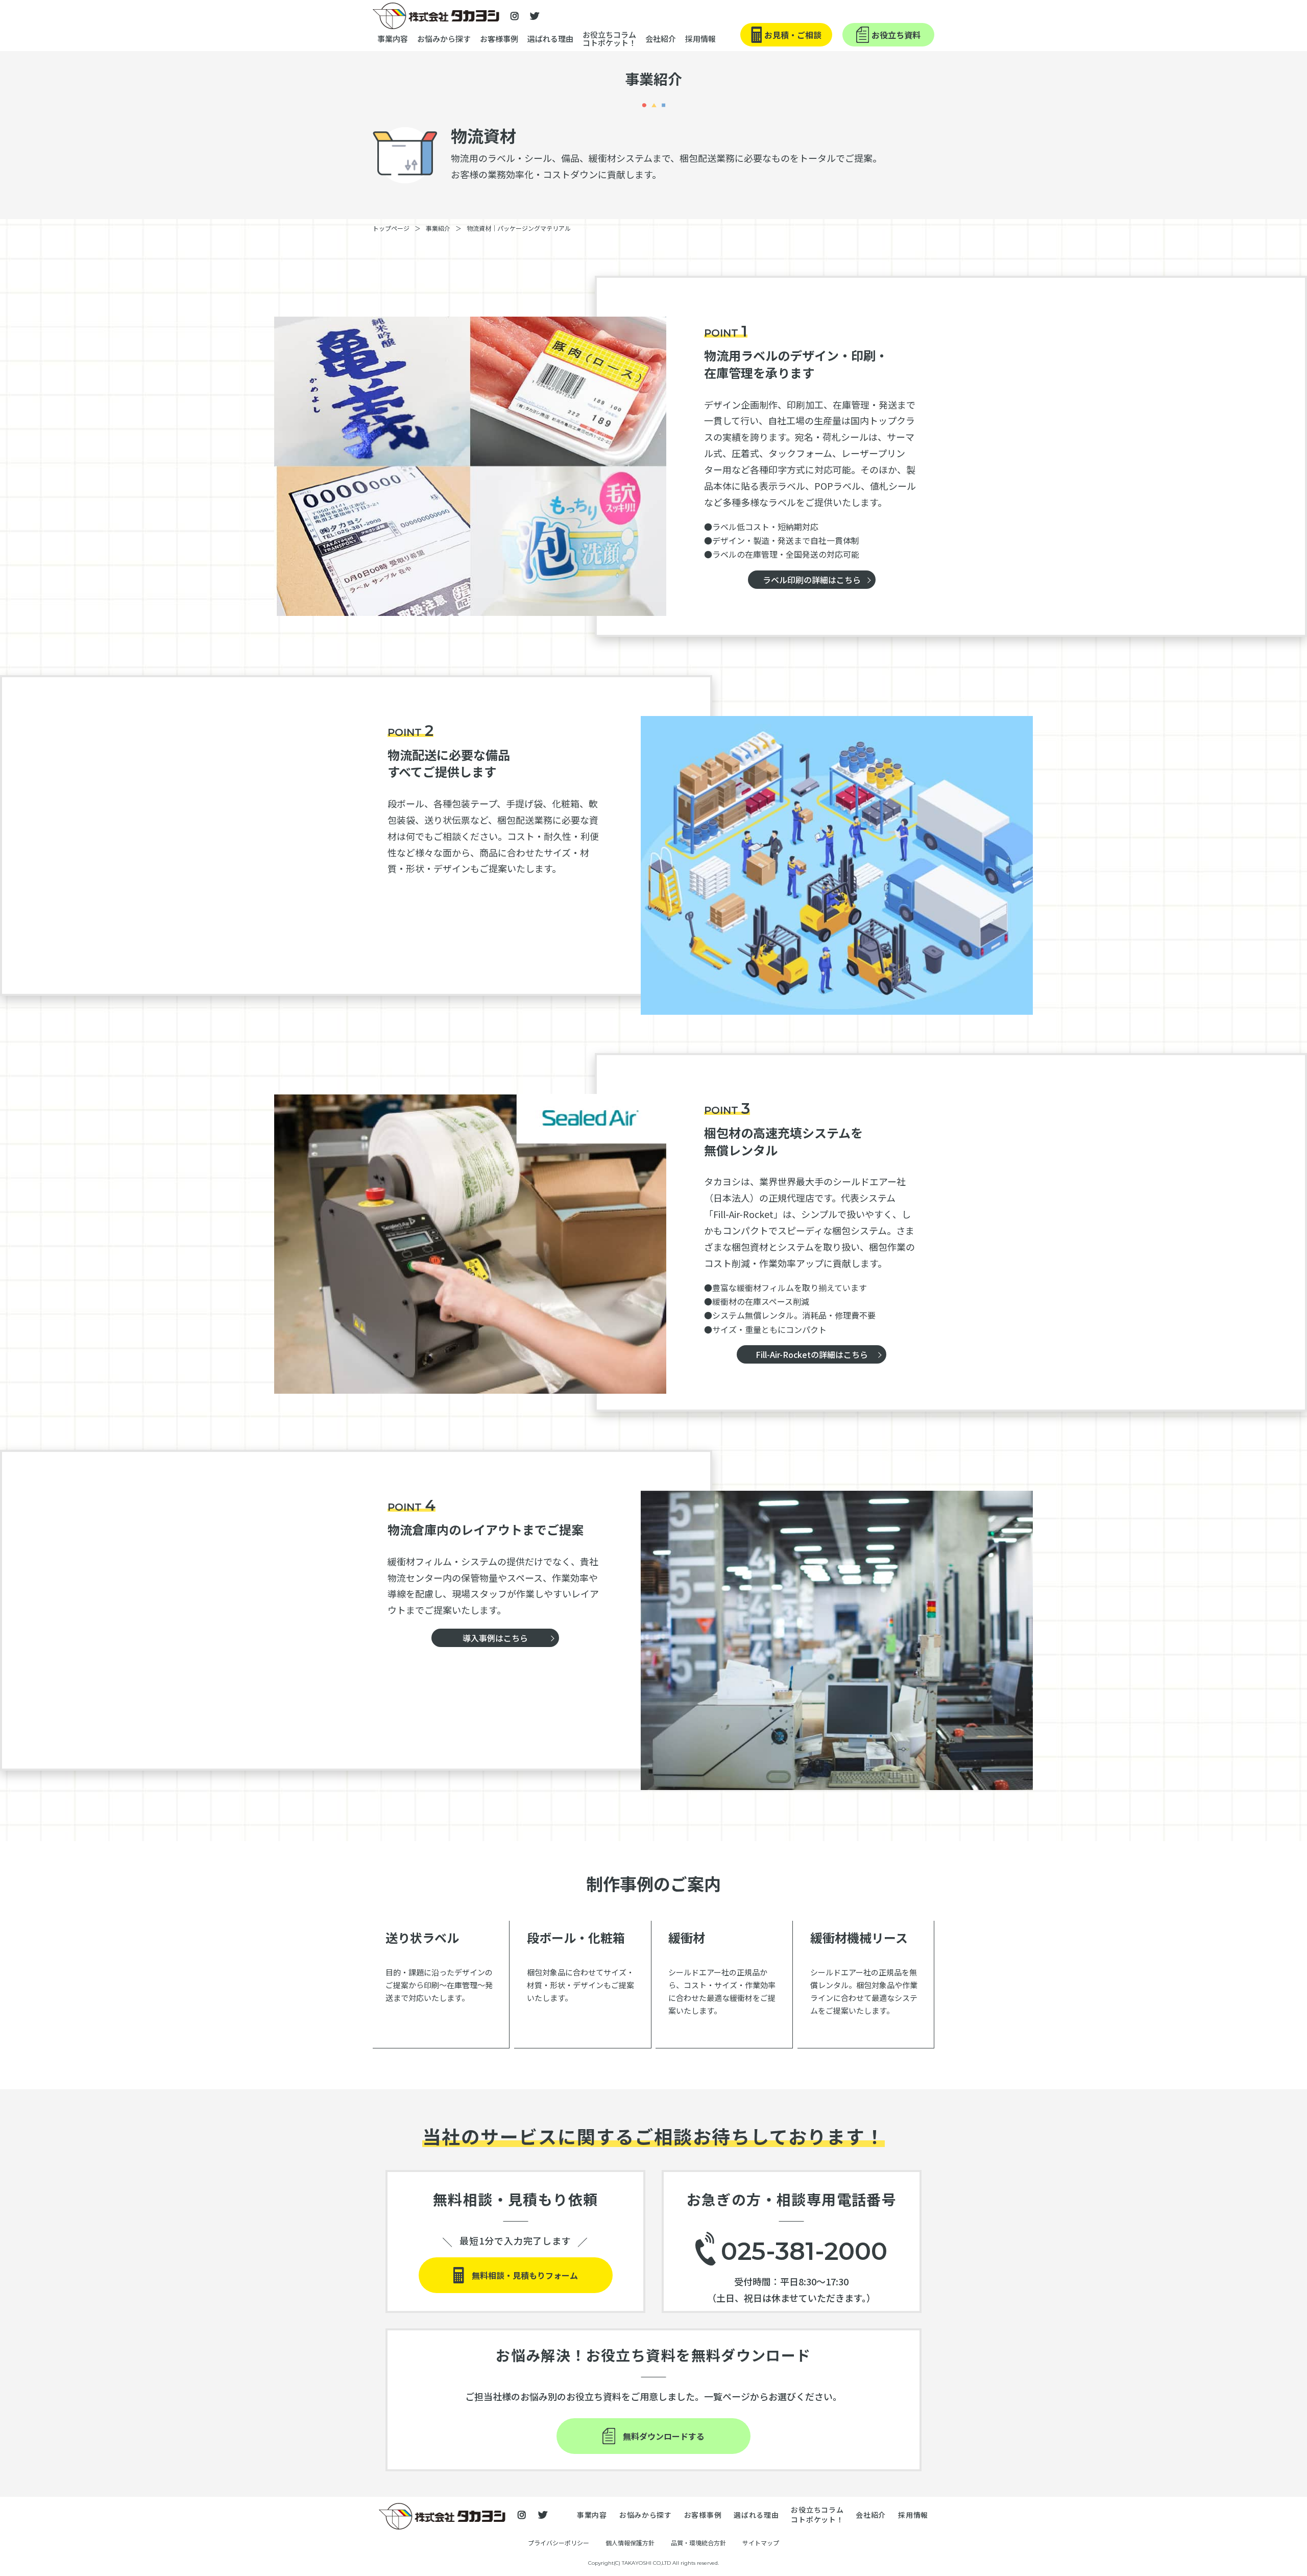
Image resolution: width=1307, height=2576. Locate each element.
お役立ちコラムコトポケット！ (817, 2515)
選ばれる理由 (550, 39)
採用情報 (700, 39)
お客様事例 (499, 39)
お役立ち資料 (896, 35)
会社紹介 (871, 2515)
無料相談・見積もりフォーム (525, 2275)
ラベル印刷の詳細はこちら (812, 580)
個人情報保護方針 (630, 2543)
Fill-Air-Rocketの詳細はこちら (812, 1354)
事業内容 (393, 39)
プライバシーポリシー (559, 2543)
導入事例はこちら (495, 1638)
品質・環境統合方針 (698, 2543)
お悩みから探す (444, 39)
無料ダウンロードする (664, 2436)
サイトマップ (761, 2543)
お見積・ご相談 (793, 35)
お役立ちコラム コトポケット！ (609, 39)
